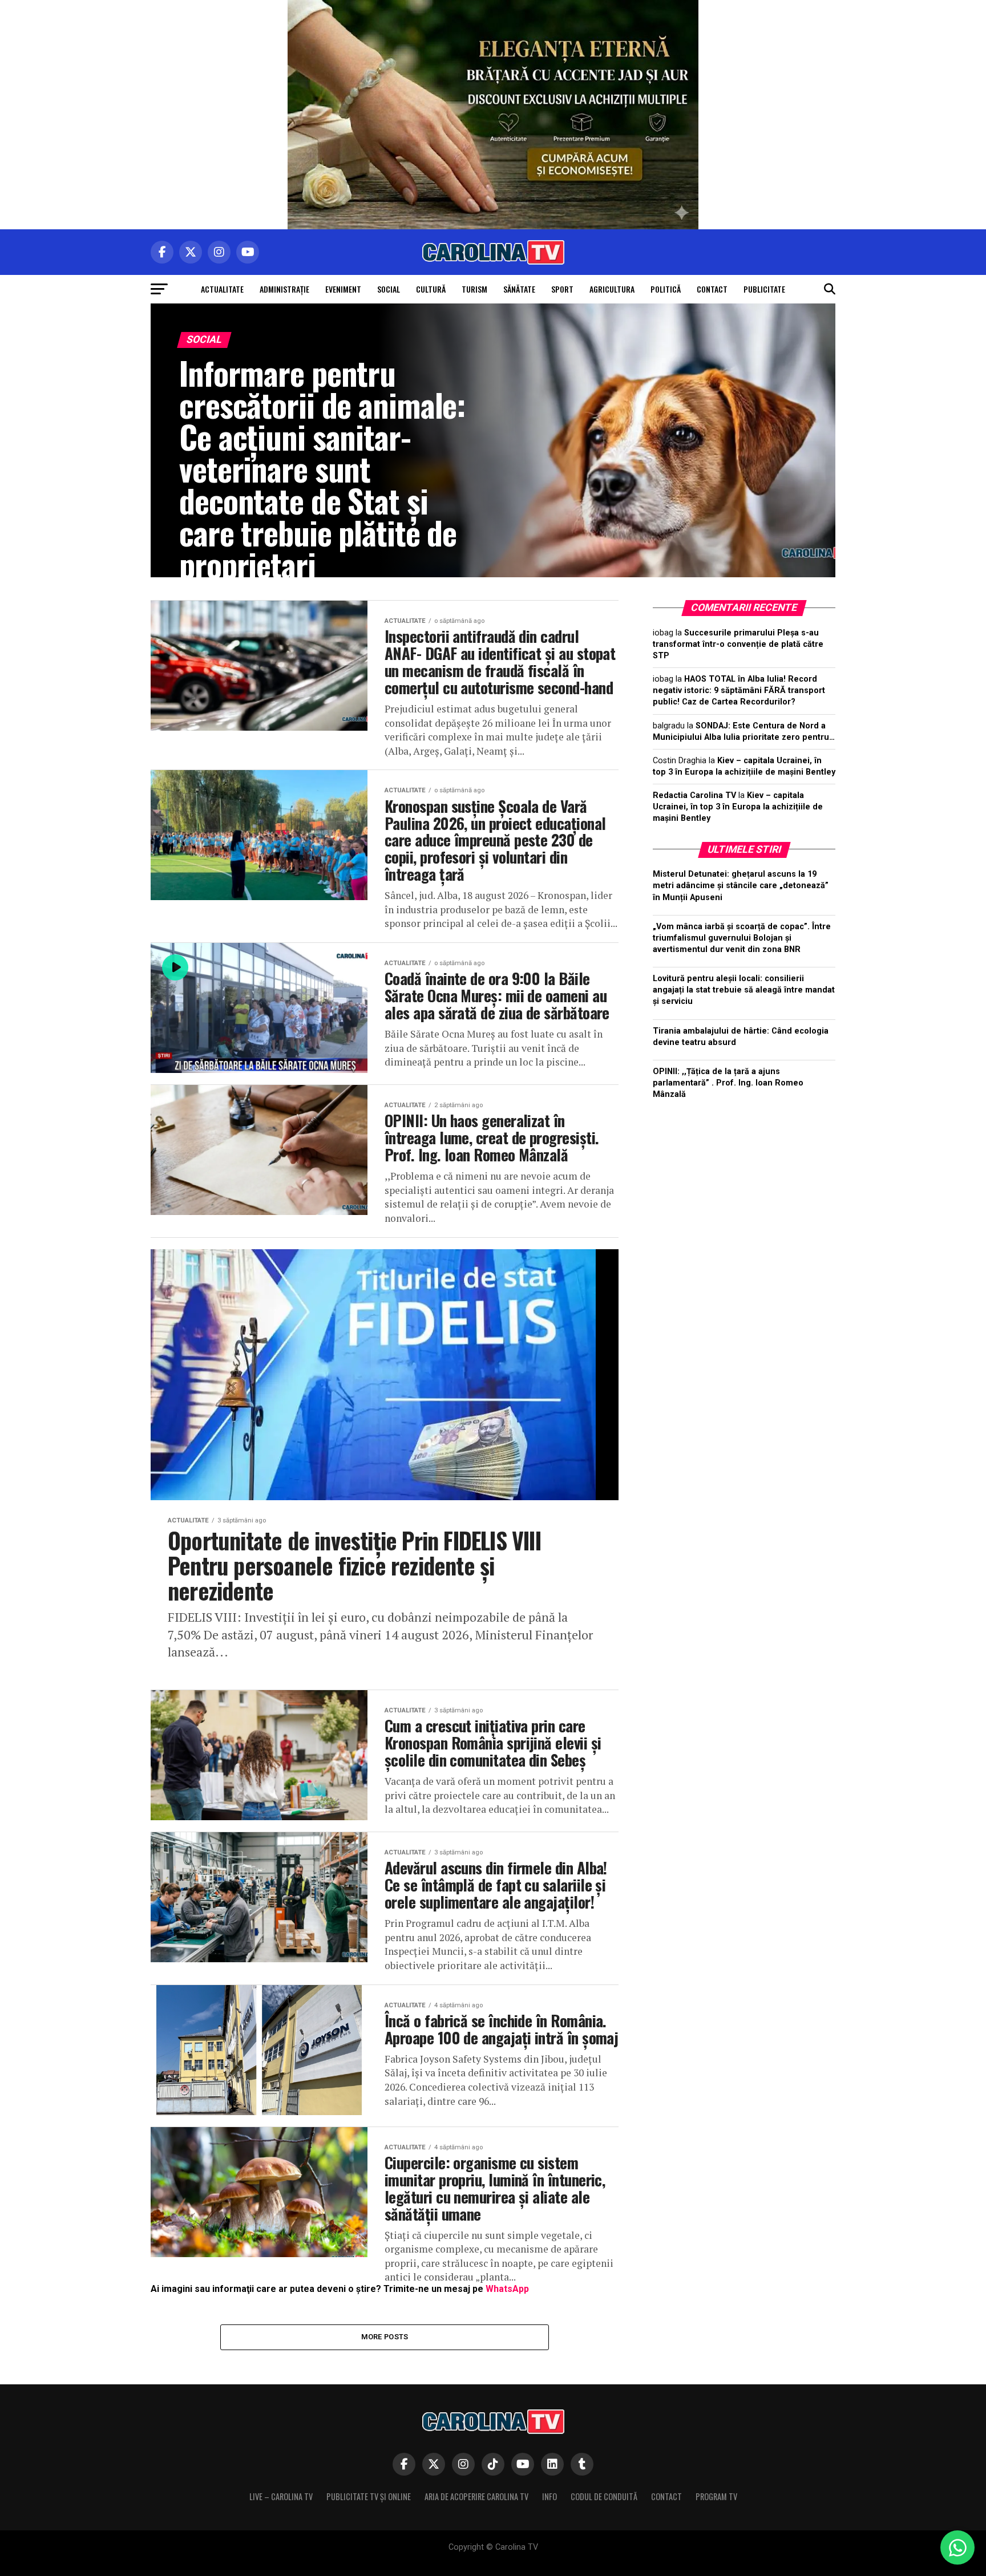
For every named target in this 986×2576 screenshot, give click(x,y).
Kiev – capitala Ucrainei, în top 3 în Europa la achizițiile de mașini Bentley (738, 807)
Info (549, 2496)
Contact (712, 289)
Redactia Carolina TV (694, 795)
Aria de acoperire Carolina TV (476, 2496)
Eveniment (343, 289)
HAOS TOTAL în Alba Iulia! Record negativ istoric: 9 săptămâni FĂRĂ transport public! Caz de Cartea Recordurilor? (739, 690)
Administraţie (284, 289)
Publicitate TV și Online (369, 2496)
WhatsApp (507, 2289)
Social (389, 289)
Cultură (431, 289)
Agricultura (612, 289)
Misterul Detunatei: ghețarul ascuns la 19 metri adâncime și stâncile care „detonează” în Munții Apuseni (741, 886)
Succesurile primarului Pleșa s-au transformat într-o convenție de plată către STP (738, 644)
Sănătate (519, 289)
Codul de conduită (604, 2496)
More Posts (385, 2337)
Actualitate (222, 289)
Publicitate (764, 289)
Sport (562, 289)
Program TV (716, 2496)
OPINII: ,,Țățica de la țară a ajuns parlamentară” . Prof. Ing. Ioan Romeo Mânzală (728, 1083)
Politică (666, 289)
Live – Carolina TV (281, 2496)
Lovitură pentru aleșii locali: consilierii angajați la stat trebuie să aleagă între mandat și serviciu (744, 990)
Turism (474, 289)
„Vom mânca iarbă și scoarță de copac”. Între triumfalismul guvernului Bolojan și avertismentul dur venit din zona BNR (742, 938)
